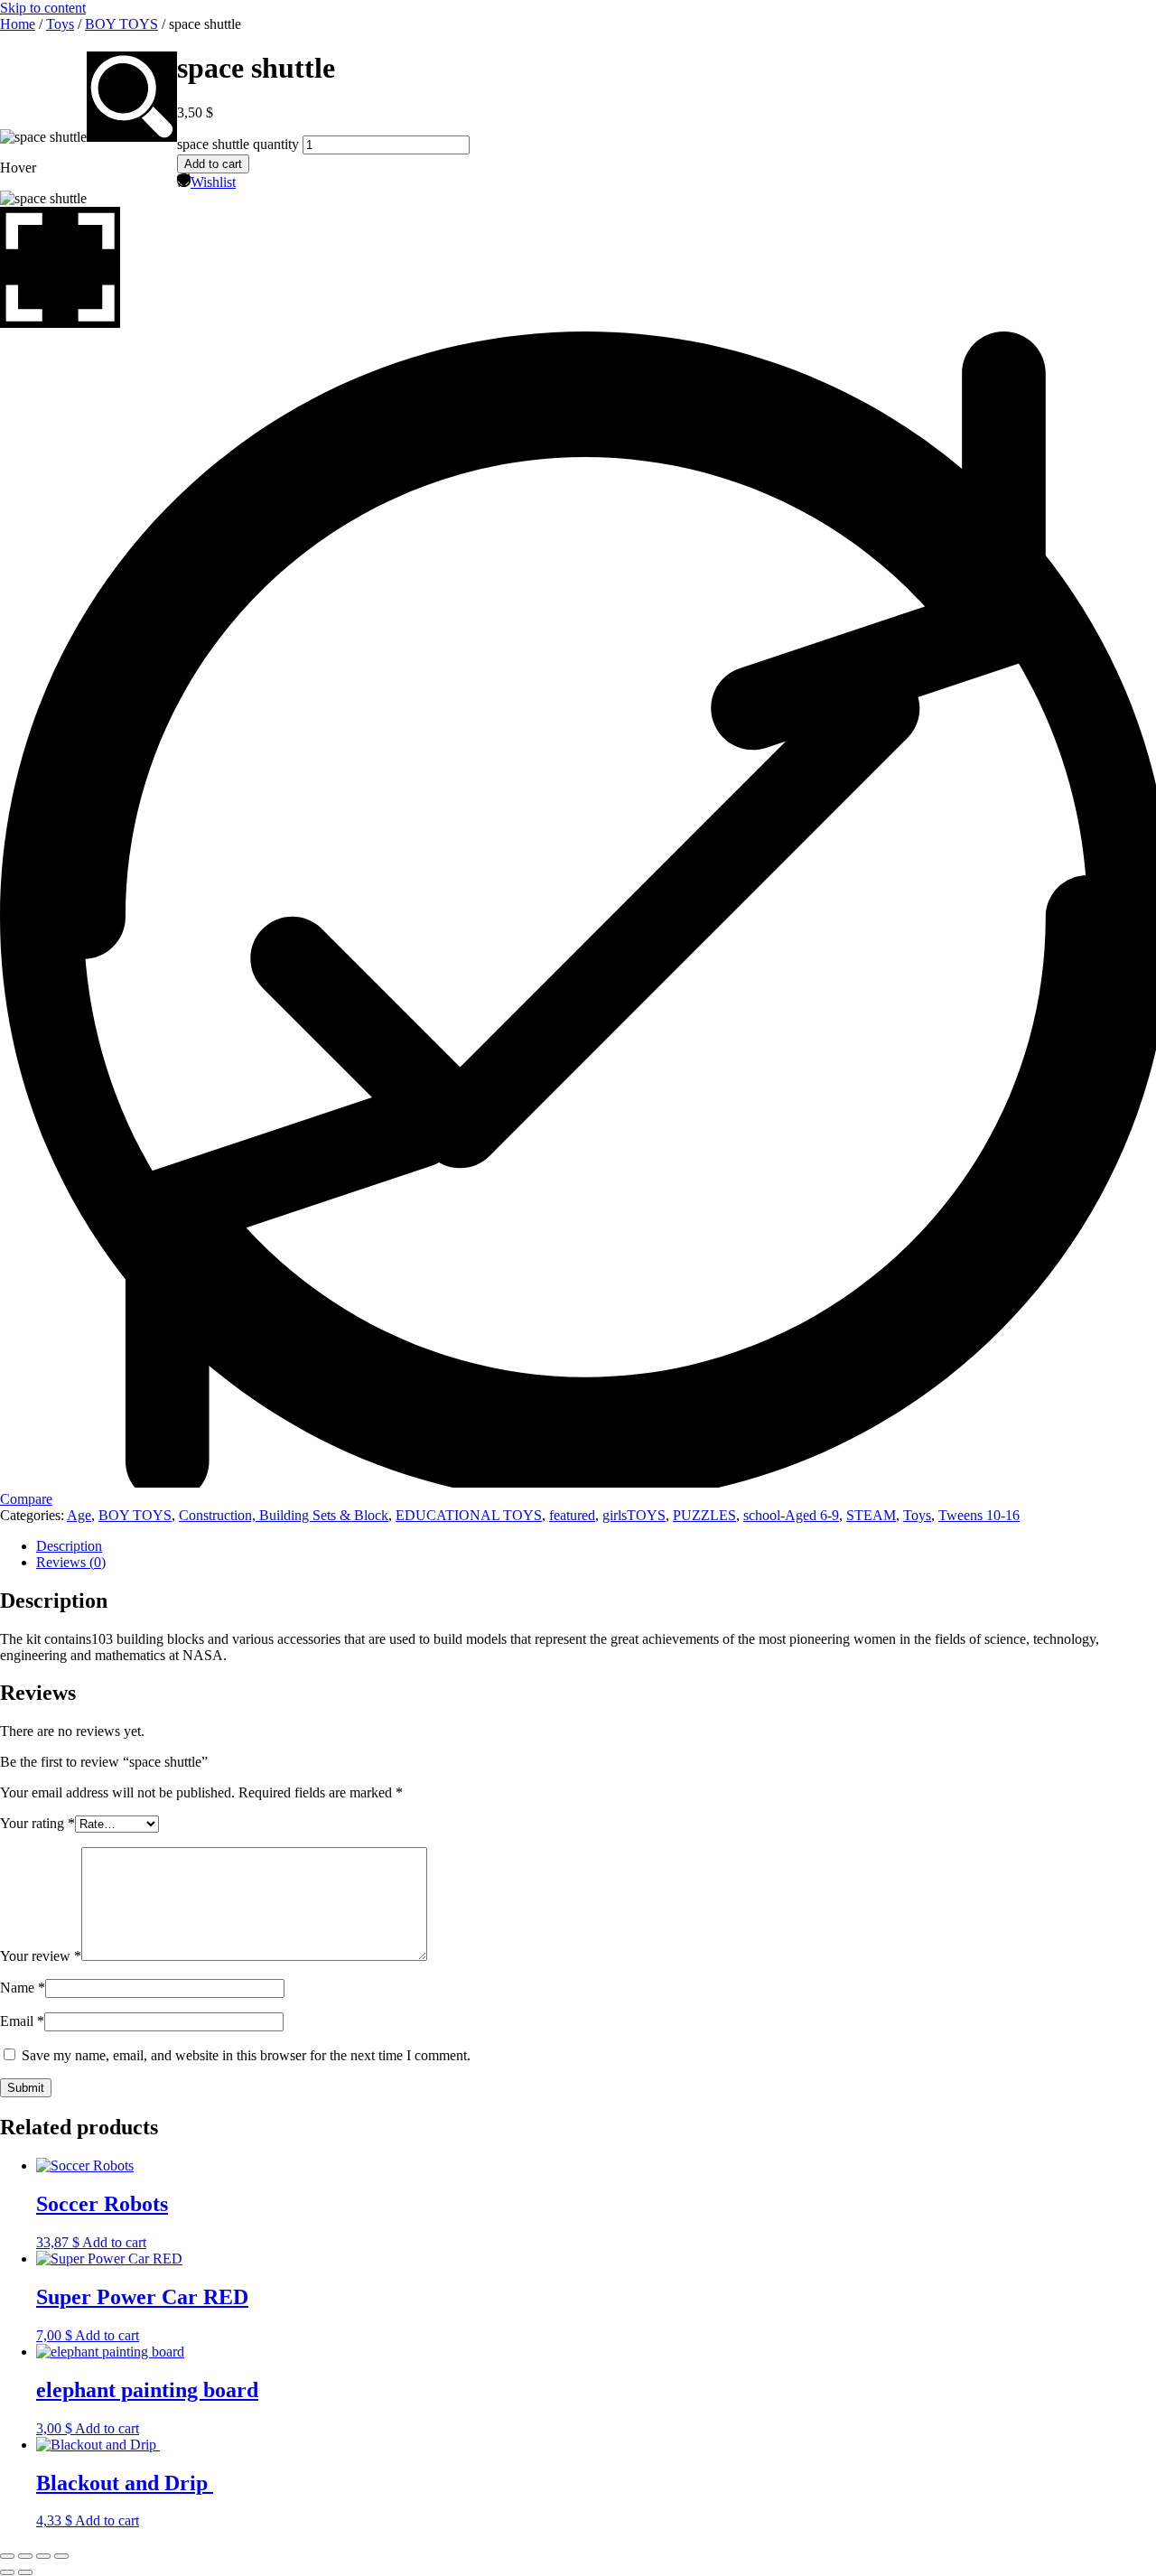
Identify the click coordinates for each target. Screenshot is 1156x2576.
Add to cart (213, 164)
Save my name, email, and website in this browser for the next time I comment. (246, 2055)
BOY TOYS (121, 24)
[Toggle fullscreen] (25, 2556)
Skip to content (43, 8)
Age (79, 1515)
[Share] (43, 2556)
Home (18, 24)
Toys (60, 24)
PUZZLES (704, 1515)
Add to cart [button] (114, 2242)
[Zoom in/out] (7, 2556)
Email (22, 2021)
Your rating (37, 1823)
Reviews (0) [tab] (71, 1562)
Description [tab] (69, 1546)
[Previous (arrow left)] (7, 2572)
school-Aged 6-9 (791, 1515)
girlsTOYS (634, 1515)
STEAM (871, 1515)
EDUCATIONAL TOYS (469, 1515)
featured (572, 1515)
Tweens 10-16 (979, 1515)
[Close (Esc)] (61, 2556)
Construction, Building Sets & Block (284, 1515)
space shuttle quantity (238, 144)
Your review (41, 1956)
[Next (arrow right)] (25, 2572)
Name (23, 1988)
